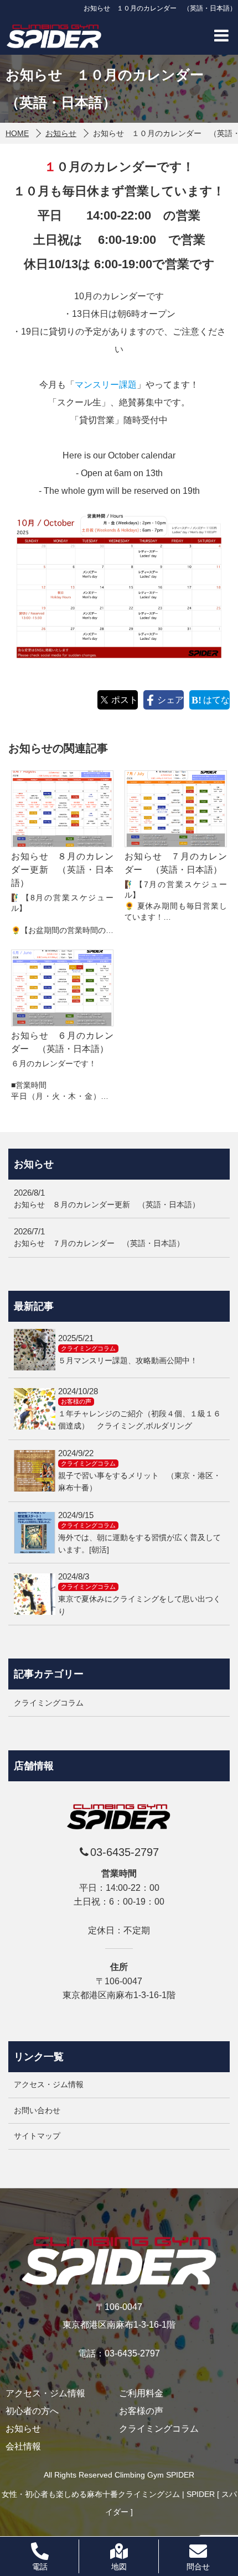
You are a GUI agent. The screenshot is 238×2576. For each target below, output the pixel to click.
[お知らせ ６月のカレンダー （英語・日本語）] (62, 988)
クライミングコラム (159, 2429)
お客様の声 (141, 2411)
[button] (221, 35)
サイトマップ (37, 2136)
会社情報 (23, 2447)
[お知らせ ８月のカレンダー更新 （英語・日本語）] (62, 809)
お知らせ (23, 2429)
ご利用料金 (141, 2394)
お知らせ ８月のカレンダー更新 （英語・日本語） (62, 870)
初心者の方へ (32, 2411)
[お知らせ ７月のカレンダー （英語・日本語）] (176, 809)
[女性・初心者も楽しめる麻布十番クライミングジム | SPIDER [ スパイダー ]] (54, 36)
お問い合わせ (37, 2110)
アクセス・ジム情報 (49, 2084)
